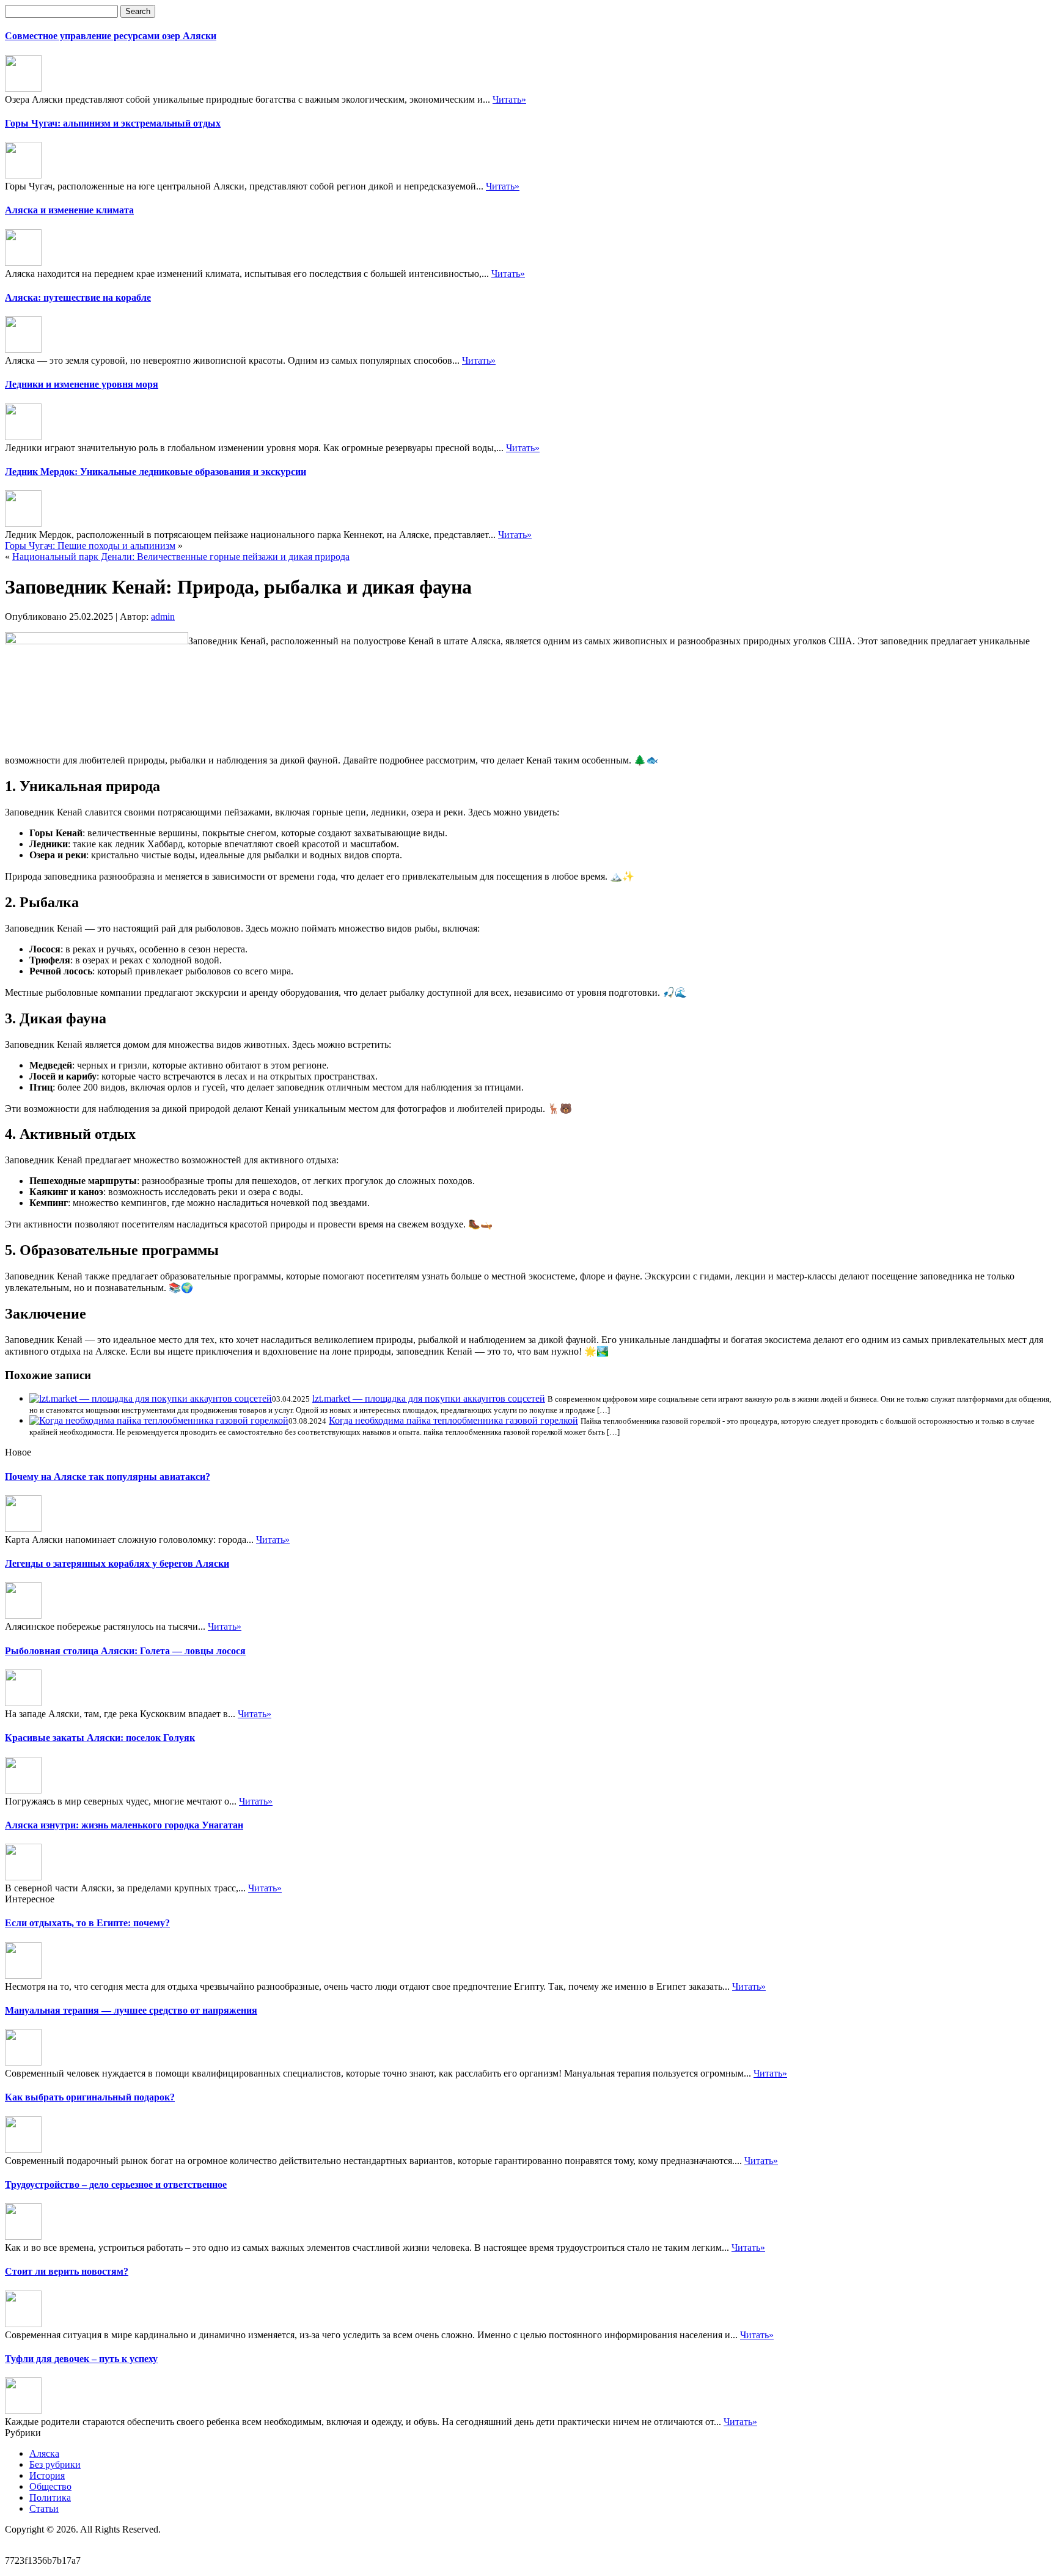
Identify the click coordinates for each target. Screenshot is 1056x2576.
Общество (50, 2486)
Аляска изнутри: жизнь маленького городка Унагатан (124, 1825)
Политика (50, 2497)
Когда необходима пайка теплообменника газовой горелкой (453, 1420)
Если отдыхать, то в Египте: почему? (87, 1923)
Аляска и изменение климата (69, 210)
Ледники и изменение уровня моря (82, 384)
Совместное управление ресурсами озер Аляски (111, 36)
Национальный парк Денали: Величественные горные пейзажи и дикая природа (181, 557)
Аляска (44, 2453)
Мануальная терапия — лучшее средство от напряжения (131, 2010)
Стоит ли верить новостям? (67, 2271)
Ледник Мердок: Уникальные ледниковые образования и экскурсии (156, 472)
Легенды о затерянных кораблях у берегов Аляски (117, 1563)
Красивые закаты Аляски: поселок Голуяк (100, 1738)
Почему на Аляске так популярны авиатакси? (108, 1477)
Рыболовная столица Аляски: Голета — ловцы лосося (125, 1651)
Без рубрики (55, 2464)
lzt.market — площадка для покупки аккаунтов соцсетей (429, 1398)
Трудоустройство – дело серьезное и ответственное (116, 2184)
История (47, 2475)
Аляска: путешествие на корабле (78, 297)
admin (163, 616)
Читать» (509, 99)
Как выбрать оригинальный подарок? (90, 2097)
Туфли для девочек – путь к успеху (81, 2359)
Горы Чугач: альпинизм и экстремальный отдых (113, 123)
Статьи (44, 2508)
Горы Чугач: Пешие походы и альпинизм (90, 546)
